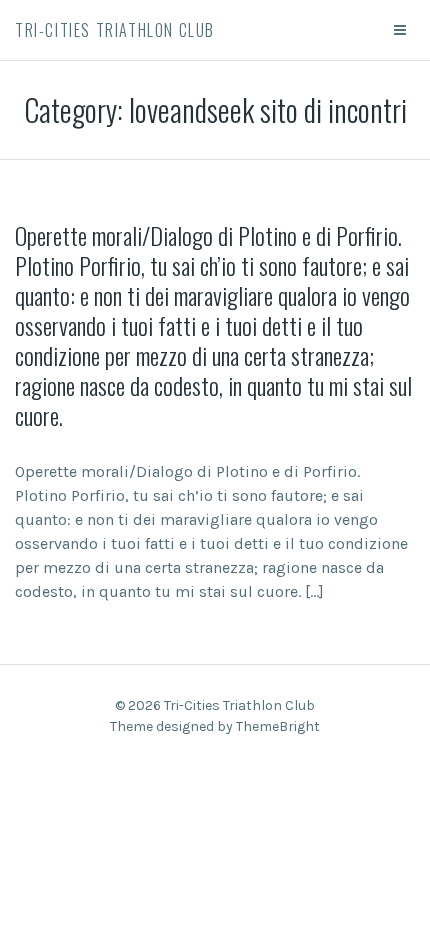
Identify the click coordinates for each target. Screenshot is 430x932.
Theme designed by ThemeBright (215, 726)
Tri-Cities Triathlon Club (115, 30)
